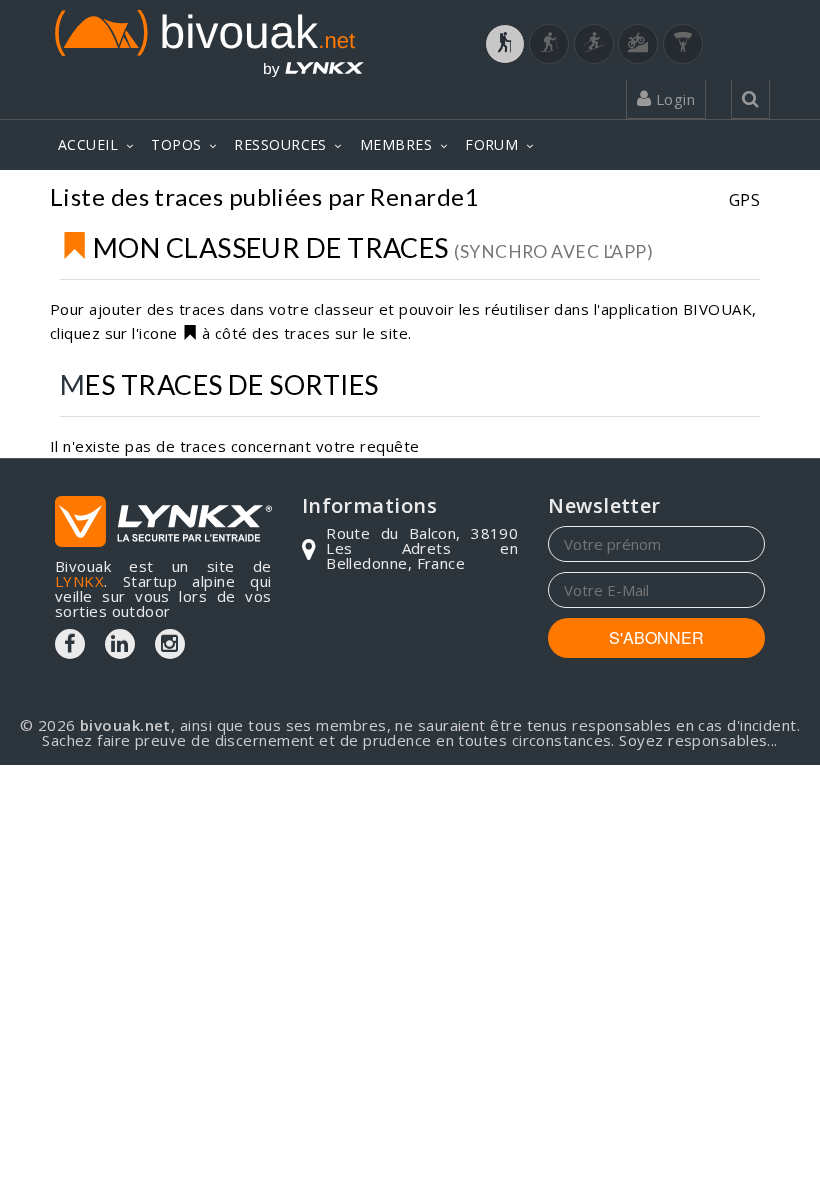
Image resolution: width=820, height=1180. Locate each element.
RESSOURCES (280, 144)
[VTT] (638, 44)
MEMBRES (396, 144)
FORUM (491, 144)
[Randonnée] (505, 44)
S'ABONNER (656, 637)
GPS (744, 199)
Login (673, 99)
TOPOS (176, 144)
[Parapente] (683, 44)
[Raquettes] (549, 44)
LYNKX (79, 581)
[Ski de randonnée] (594, 44)
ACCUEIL (88, 144)
